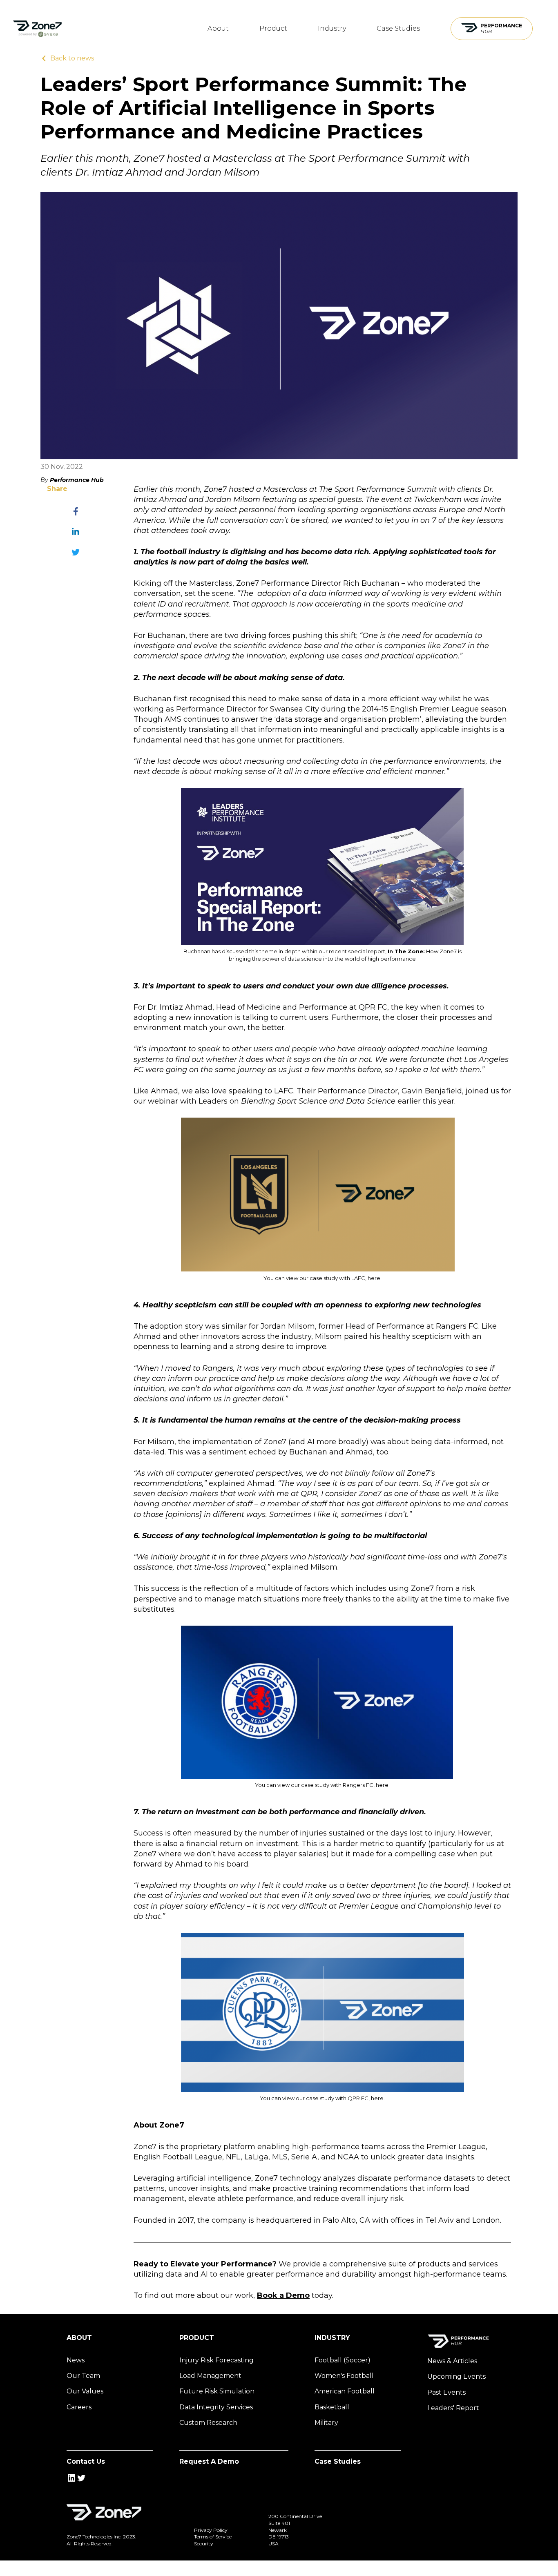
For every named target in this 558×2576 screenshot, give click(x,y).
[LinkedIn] (76, 532)
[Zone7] (37, 29)
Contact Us (86, 2461)
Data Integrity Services (216, 2407)
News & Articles (452, 2361)
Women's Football (344, 2376)
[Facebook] (76, 511)
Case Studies (398, 28)
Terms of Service (213, 2537)
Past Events (446, 2392)
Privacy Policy (211, 2530)
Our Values (85, 2391)
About (218, 28)
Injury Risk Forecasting (217, 2360)
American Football (345, 2391)
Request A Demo (209, 2461)
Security (204, 2544)
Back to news (72, 58)
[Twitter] (76, 552)
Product (273, 28)
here (374, 1278)
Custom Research (208, 2423)
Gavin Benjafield (432, 1091)
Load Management (210, 2376)
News (76, 2360)
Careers (79, 2407)
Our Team (83, 2376)
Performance (501, 28)
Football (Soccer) (343, 2360)
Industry (332, 28)
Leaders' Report (453, 2408)
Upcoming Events (456, 2376)
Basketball (332, 2407)
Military (326, 2423)
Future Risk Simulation (217, 2391)
